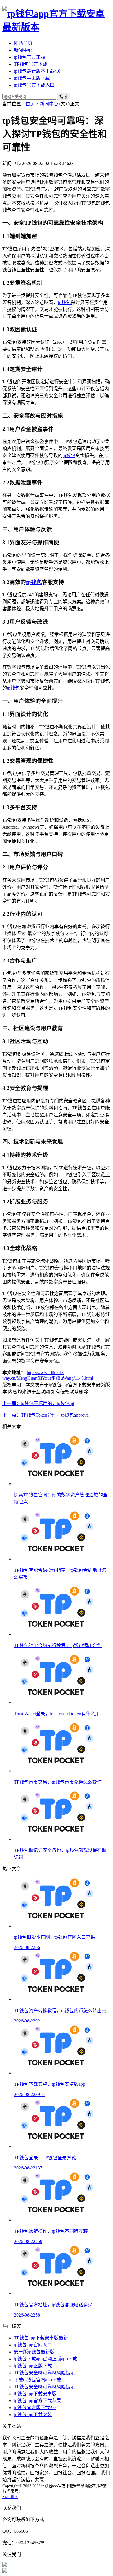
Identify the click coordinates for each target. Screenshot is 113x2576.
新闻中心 (23, 50)
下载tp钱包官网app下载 (38, 2380)
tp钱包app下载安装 (33, 2415)
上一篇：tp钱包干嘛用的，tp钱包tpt (38, 1403)
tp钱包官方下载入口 (34, 85)
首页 (30, 104)
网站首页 (23, 43)
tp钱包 (64, 302)
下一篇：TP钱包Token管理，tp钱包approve (45, 1415)
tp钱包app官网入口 (33, 2345)
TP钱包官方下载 (31, 64)
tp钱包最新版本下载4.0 (37, 71)
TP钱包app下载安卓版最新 (41, 2338)
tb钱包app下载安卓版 (35, 2394)
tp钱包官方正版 (30, 57)
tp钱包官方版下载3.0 (35, 2408)
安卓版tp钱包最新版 (34, 2352)
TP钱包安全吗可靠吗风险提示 (44, 2373)
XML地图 (10, 2497)
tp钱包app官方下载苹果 (38, 2401)
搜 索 (64, 97)
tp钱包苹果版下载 (32, 78)
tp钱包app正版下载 (33, 2366)
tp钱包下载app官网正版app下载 (45, 2359)
